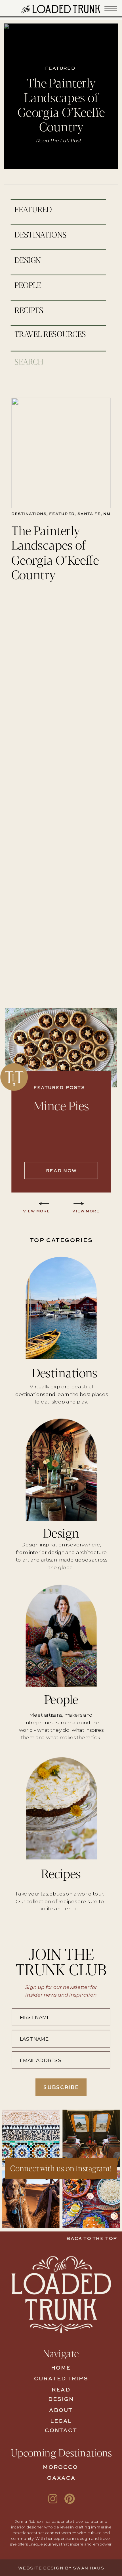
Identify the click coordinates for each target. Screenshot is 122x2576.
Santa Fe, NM (94, 514)
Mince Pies (61, 1105)
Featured (62, 514)
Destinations (29, 514)
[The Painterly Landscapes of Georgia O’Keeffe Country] (61, 453)
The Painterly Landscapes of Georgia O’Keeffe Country (61, 104)
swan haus (89, 2568)
